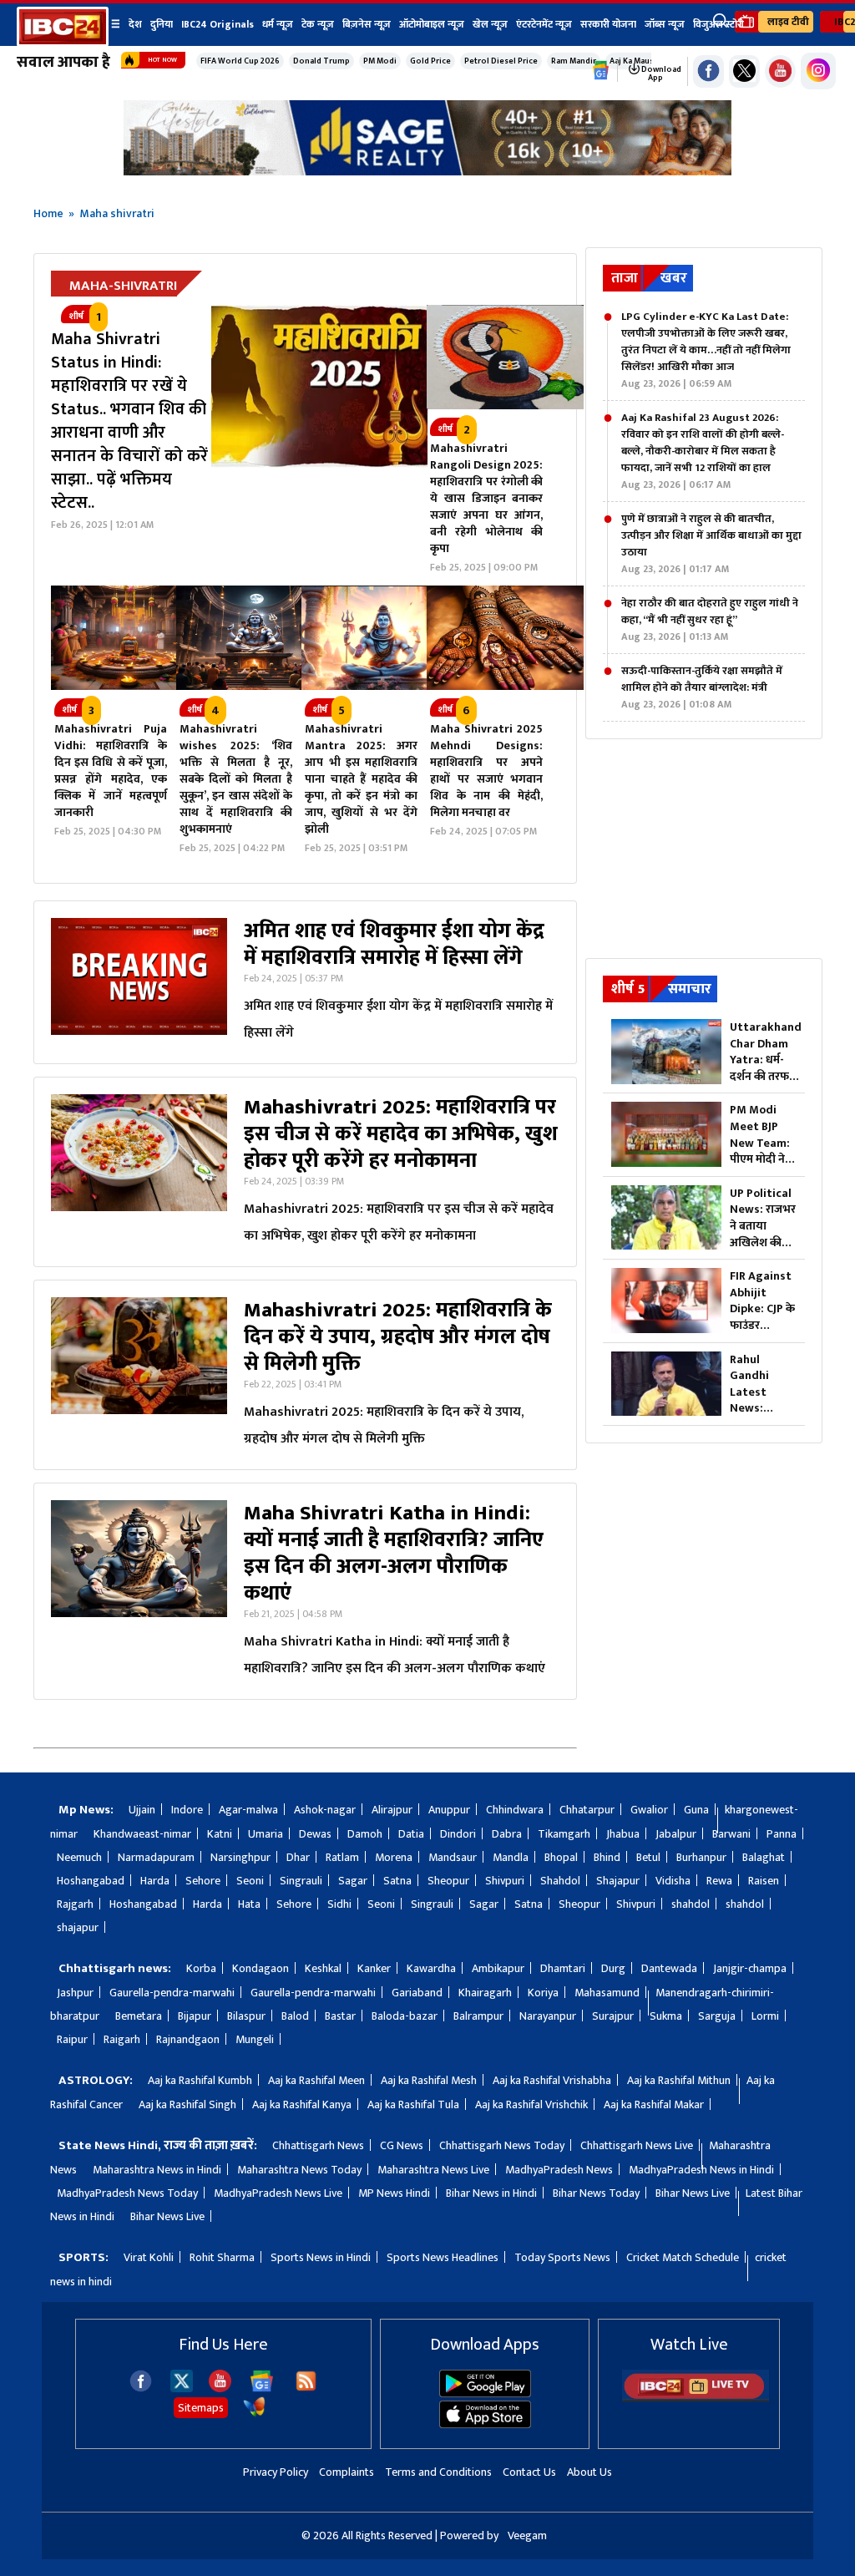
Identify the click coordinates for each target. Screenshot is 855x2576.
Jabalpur (676, 1834)
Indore (187, 1810)
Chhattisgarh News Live (637, 2145)
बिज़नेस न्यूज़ (367, 24)
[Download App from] (485, 2393)
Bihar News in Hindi (491, 2193)
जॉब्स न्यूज (665, 24)
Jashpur (75, 1993)
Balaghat (764, 1857)
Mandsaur (453, 1857)
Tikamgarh (564, 1834)
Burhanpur (701, 1857)
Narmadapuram (156, 1857)
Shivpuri (505, 1881)
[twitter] (182, 2388)
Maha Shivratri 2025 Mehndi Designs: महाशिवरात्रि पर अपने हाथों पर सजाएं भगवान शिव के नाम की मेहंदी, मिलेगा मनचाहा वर (486, 771)
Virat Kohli (149, 2257)
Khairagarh (485, 1993)
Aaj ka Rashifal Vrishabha (552, 2080)
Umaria (266, 1834)
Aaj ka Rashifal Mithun (679, 2080)
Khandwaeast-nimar (142, 1834)
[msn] (254, 2414)
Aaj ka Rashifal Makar (654, 2104)
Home (48, 213)
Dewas (315, 1834)
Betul (648, 1857)
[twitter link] (744, 71)
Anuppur (449, 1810)
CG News (402, 2145)
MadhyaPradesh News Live (278, 2193)
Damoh (365, 1834)
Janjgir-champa (750, 1968)
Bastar (340, 2016)
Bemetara (139, 2016)
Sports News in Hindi (321, 2257)
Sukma (666, 2016)
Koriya (543, 1993)
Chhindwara (515, 1810)
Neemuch (79, 1857)
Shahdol (560, 1881)
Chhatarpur (587, 1810)
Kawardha (431, 1968)
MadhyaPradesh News (559, 2170)
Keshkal (323, 1968)
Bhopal (561, 1857)
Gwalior (649, 1810)
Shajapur (618, 1881)
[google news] (601, 71)
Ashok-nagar (325, 1810)
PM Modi (380, 61)
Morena (394, 1857)
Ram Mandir (574, 61)
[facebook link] (708, 71)
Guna (696, 1810)
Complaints (347, 2472)
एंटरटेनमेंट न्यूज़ (544, 24)
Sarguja (717, 2016)
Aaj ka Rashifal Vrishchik (531, 2104)
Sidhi (339, 1904)
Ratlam (342, 1857)
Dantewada (669, 1968)
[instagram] (818, 71)
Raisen (764, 1881)
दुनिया (162, 24)
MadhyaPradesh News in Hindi (701, 2170)
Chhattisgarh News (318, 2145)
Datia (411, 1834)
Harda (155, 1881)
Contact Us (529, 2472)
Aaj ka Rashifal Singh (187, 2104)
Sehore (203, 1881)
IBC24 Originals (218, 24)
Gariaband (417, 1993)
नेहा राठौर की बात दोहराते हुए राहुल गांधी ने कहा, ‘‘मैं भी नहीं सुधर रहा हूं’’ (710, 620)
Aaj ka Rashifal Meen (316, 2080)
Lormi (765, 2016)
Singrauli (301, 1881)
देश (135, 24)
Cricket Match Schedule (683, 2257)
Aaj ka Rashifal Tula (413, 2104)
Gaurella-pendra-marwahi (172, 1993)
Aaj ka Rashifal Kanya (302, 2104)
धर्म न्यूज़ (278, 24)
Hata (249, 1904)
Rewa (719, 1881)
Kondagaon (261, 1968)
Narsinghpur (240, 1857)
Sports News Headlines (443, 2257)
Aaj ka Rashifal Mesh (429, 2080)
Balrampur (478, 2016)
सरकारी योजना (608, 24)
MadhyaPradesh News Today (127, 2193)
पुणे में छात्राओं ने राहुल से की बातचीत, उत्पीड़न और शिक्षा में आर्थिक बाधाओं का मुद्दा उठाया (711, 544)
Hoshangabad (91, 1881)
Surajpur (613, 2016)
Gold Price (430, 61)
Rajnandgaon (188, 2039)
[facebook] (141, 2388)
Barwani (731, 1834)
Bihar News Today (596, 2193)
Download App (660, 74)
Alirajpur (392, 1810)
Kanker (374, 1968)
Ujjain (142, 1810)
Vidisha (673, 1881)
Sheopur (448, 1881)
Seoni (250, 1881)
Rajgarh (75, 1904)
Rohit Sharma (222, 2257)
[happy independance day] (427, 171)
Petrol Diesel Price (501, 61)
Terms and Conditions (438, 2472)
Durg (613, 1968)
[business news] (505, 406)
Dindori (458, 1834)
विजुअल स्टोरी (718, 24)
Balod (295, 2016)
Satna (397, 1881)
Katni (220, 1834)
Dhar (298, 1857)
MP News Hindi (394, 2193)
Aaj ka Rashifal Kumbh (200, 2080)
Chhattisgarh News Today (502, 2145)
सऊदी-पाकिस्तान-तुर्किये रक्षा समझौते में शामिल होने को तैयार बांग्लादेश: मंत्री (702, 687)
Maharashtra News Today (299, 2170)
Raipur (72, 2039)
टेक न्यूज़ (318, 24)
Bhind (607, 1857)
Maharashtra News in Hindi (157, 2170)
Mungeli (255, 2039)
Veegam (527, 2535)
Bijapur (195, 2016)
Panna (782, 1834)
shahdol (691, 1904)
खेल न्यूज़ (490, 24)
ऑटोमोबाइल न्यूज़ (432, 24)
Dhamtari (563, 1968)
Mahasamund (607, 1993)
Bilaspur (246, 2016)
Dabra (507, 1834)
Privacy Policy (276, 2472)
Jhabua (623, 1834)
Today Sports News (562, 2257)
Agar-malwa (248, 1810)
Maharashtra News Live (433, 2170)
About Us (589, 2472)
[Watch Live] (696, 2398)
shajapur (78, 1927)
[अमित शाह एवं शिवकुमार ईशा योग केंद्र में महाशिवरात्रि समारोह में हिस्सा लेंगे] (139, 982)
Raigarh (122, 2039)
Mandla (511, 1857)
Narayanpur (548, 2016)
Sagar (353, 1881)
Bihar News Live (693, 2193)
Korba (201, 1968)
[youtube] (780, 71)
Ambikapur (498, 1968)
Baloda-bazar (405, 2016)
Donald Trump (321, 61)
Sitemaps (201, 2408)
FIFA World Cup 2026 (240, 61)
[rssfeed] (306, 2388)
